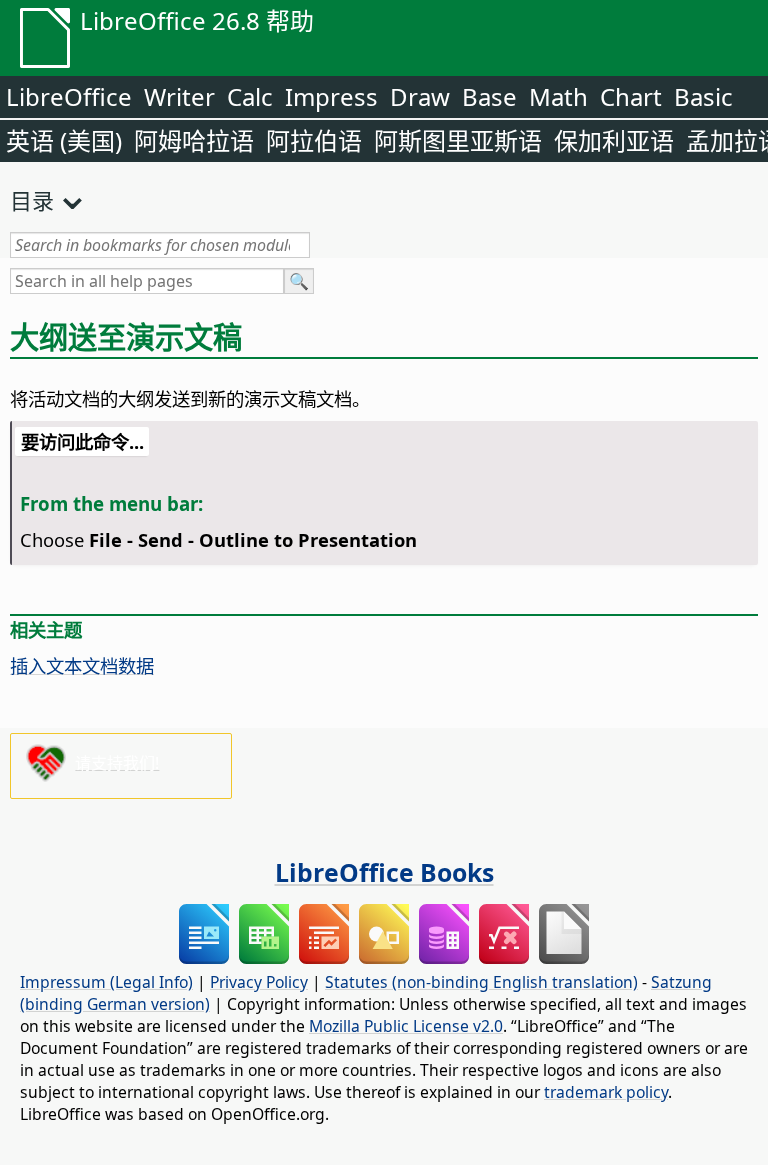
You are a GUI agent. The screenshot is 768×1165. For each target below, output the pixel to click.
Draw (420, 96)
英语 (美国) (64, 140)
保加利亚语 (614, 140)
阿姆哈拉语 (194, 140)
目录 (32, 200)
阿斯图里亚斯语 (458, 140)
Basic (703, 96)
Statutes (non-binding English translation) (481, 982)
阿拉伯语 (314, 140)
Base (489, 96)
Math (558, 96)
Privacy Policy (259, 982)
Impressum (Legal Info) (106, 982)
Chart (631, 96)
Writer (179, 96)
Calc (250, 96)
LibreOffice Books (384, 872)
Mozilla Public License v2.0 (406, 1026)
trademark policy (606, 1092)
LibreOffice (69, 96)
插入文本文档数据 (82, 665)
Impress (331, 96)
